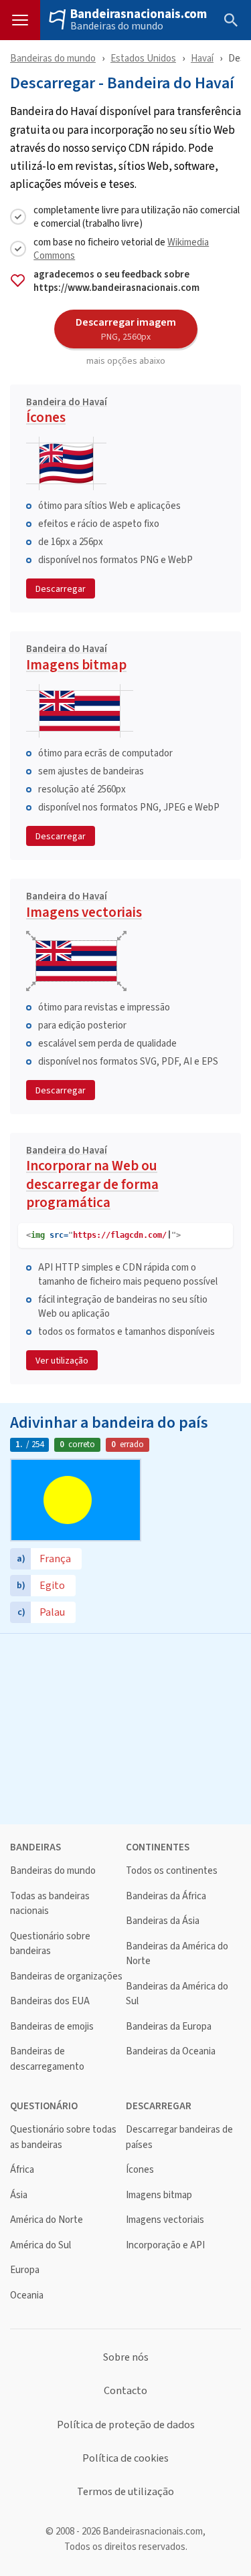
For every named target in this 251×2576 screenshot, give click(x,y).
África (22, 2170)
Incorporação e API (165, 2245)
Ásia (19, 2195)
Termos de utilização (125, 2492)
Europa (25, 2270)
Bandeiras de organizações (66, 1976)
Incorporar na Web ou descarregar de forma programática (92, 1179)
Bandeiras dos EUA (50, 2001)
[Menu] (20, 20)
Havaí (202, 58)
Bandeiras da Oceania (171, 2051)
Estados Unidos (143, 58)
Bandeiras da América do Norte (177, 1954)
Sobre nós (126, 2357)
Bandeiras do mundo (117, 26)
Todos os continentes (172, 1871)
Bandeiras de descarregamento (47, 2059)
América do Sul (40, 2245)
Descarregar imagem (126, 328)
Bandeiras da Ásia (163, 1921)
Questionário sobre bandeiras (50, 1944)
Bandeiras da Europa (169, 2027)
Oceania (27, 2295)
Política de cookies (125, 2458)
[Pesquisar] (231, 20)
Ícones (67, 413)
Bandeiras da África (166, 1896)
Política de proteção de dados (126, 2425)
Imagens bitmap (76, 659)
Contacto (125, 2391)
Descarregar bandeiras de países (179, 2137)
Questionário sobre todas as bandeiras (63, 2137)
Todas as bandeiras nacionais (50, 1904)
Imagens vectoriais (84, 907)
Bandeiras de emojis (52, 2027)
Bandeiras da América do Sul (177, 1994)
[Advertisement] (125, 1727)
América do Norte (47, 2220)
